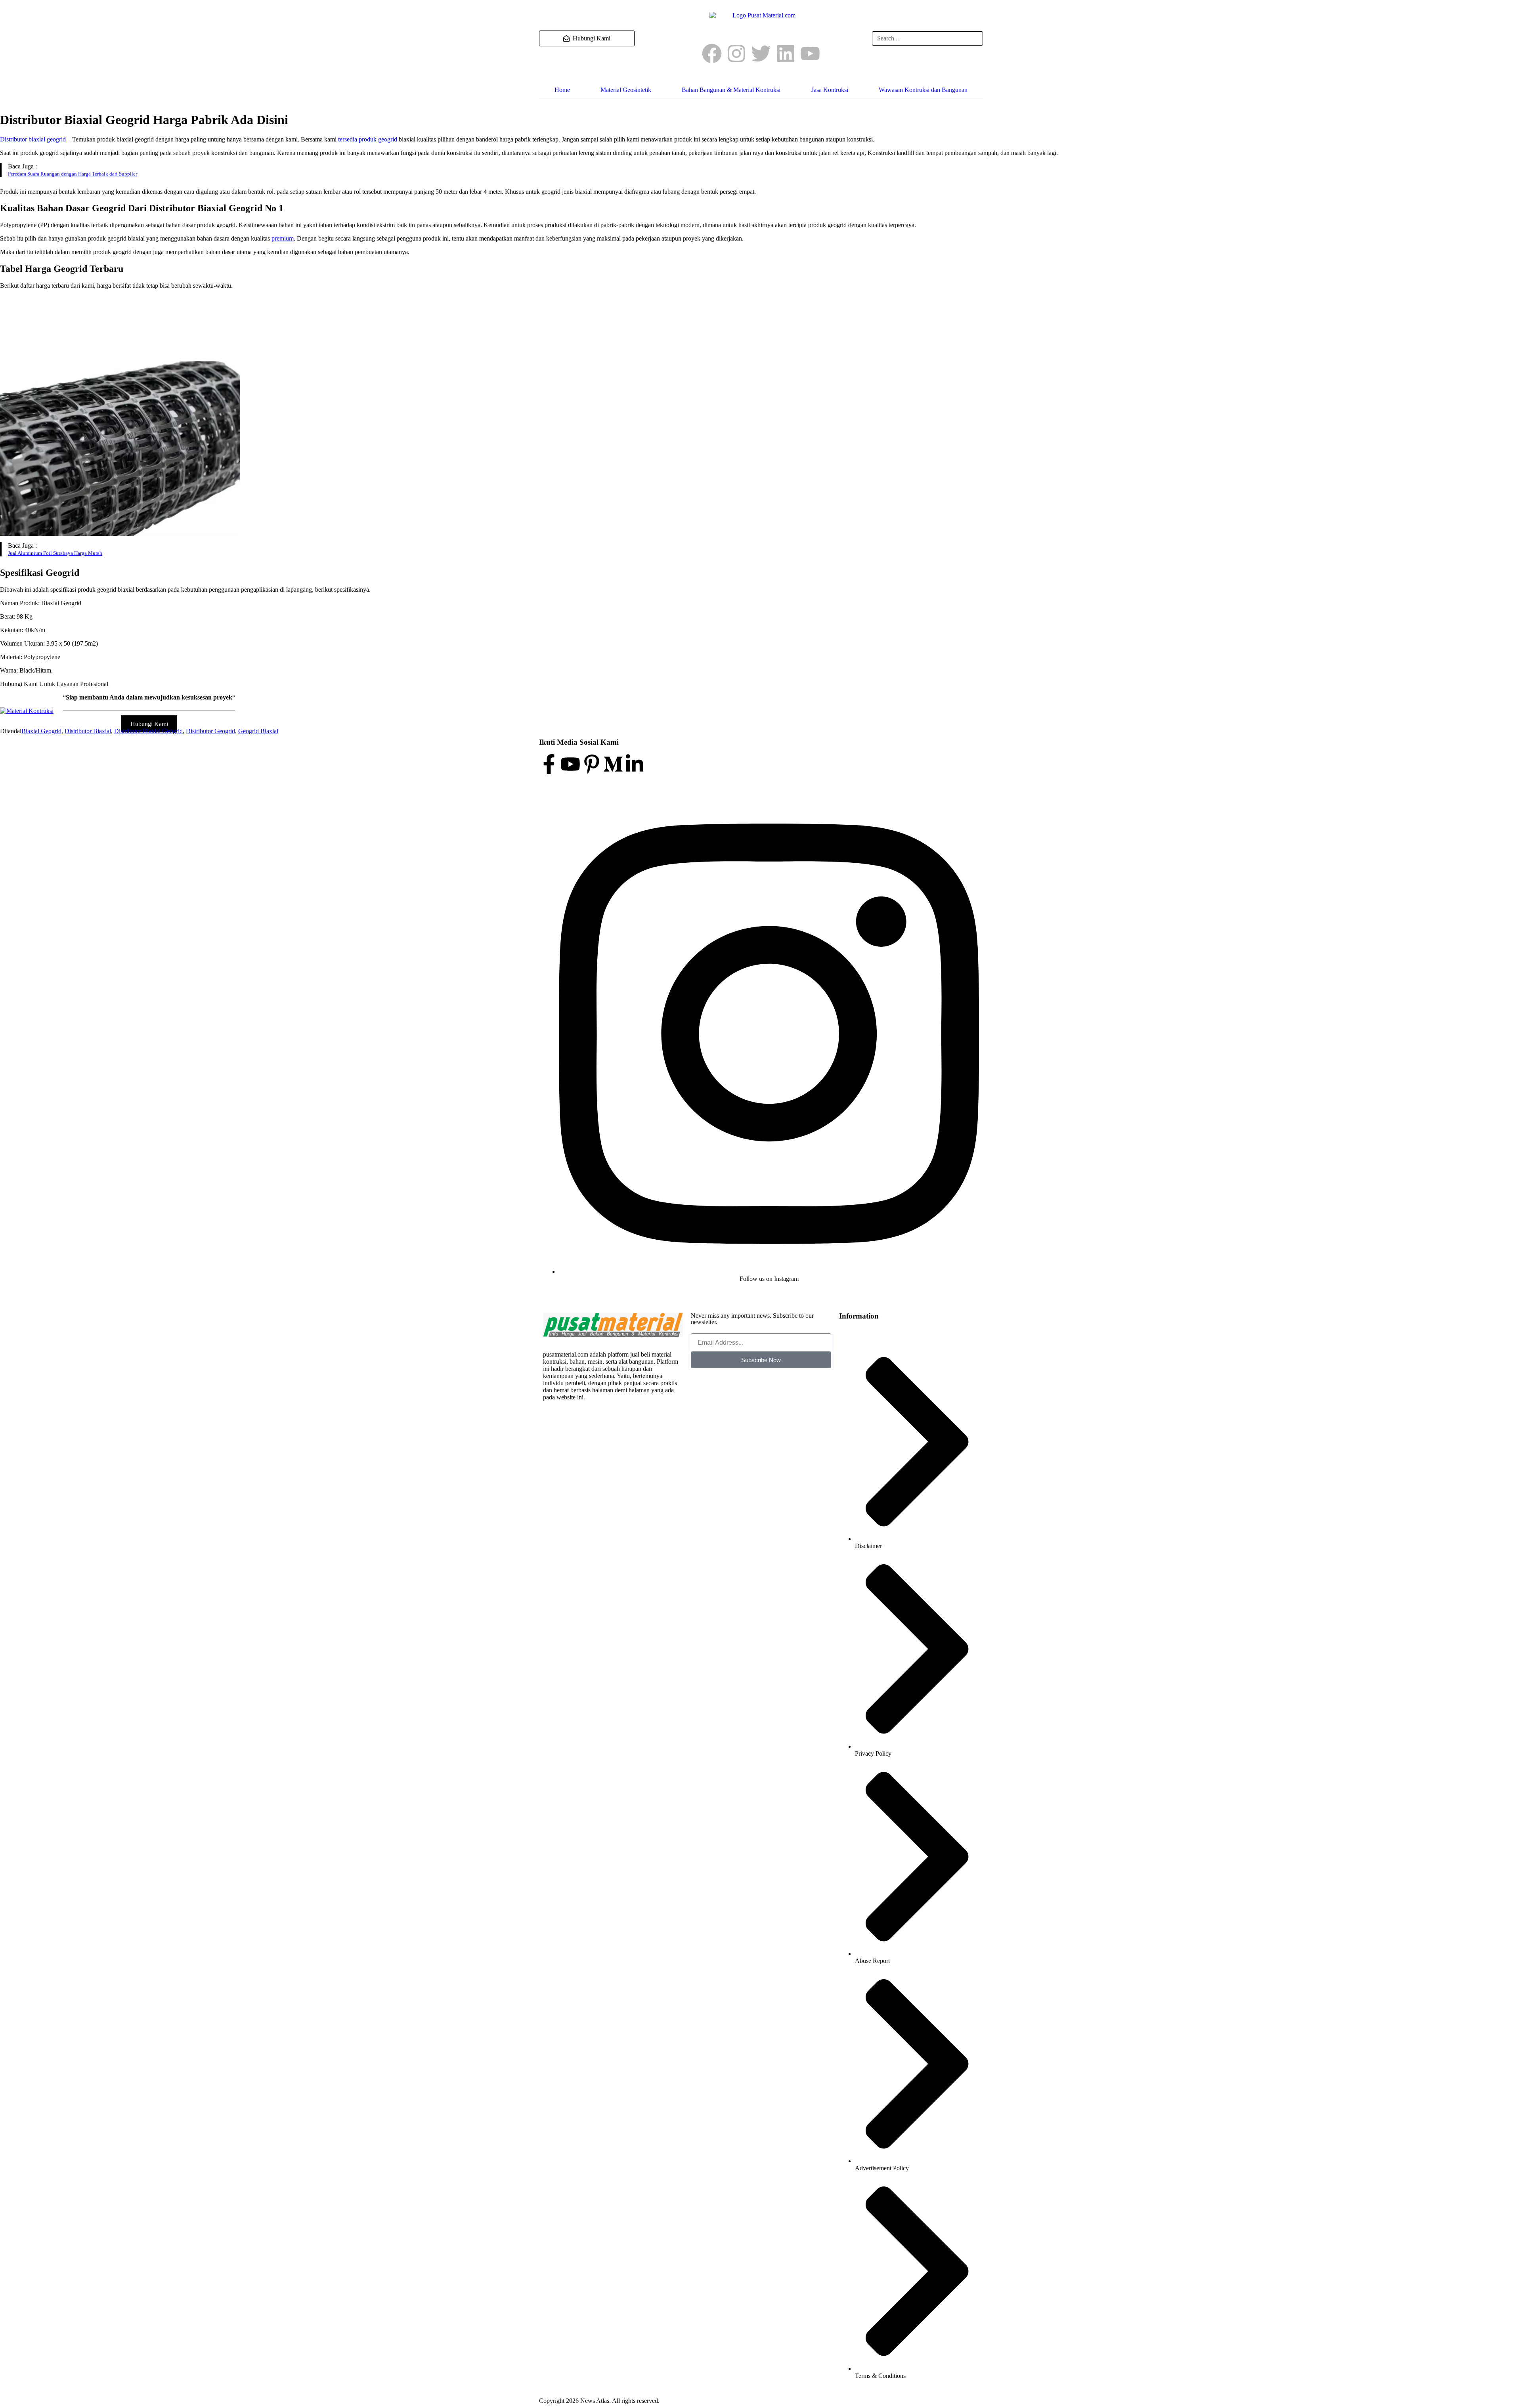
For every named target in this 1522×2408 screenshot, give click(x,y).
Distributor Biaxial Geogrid (148, 731)
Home (562, 90)
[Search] (973, 38)
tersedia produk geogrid (368, 139)
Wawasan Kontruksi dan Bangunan (923, 90)
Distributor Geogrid (210, 731)
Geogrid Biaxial (258, 731)
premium (283, 238)
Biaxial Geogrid (41, 731)
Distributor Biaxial (88, 731)
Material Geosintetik (626, 90)
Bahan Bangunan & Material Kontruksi (731, 90)
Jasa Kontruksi (830, 90)
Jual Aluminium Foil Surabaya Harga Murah (55, 553)
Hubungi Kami (149, 724)
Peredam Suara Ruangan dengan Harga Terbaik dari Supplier (73, 174)
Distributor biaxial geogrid (33, 139)
